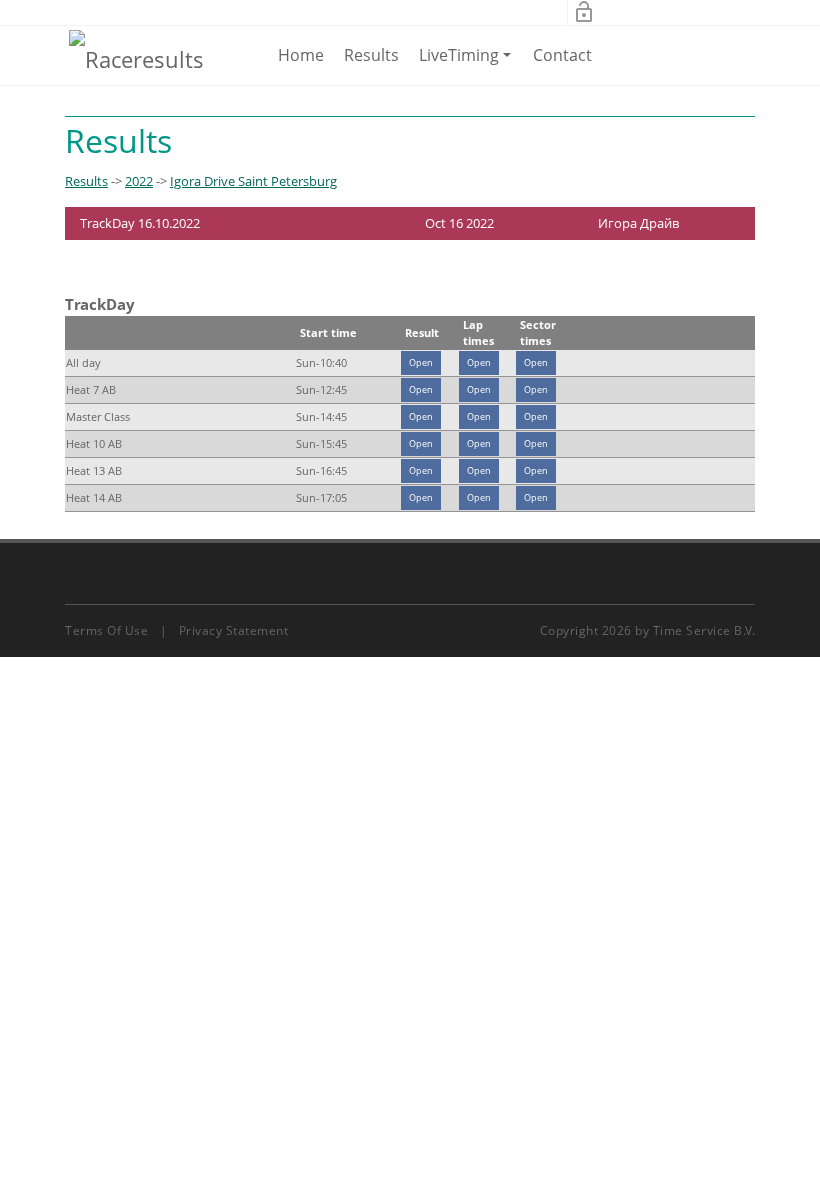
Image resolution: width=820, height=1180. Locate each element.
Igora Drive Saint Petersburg (253, 181)
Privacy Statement (234, 630)
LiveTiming (468, 64)
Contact (562, 55)
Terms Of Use (106, 630)
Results (371, 55)
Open (421, 362)
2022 (139, 181)
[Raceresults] (136, 58)
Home (301, 55)
